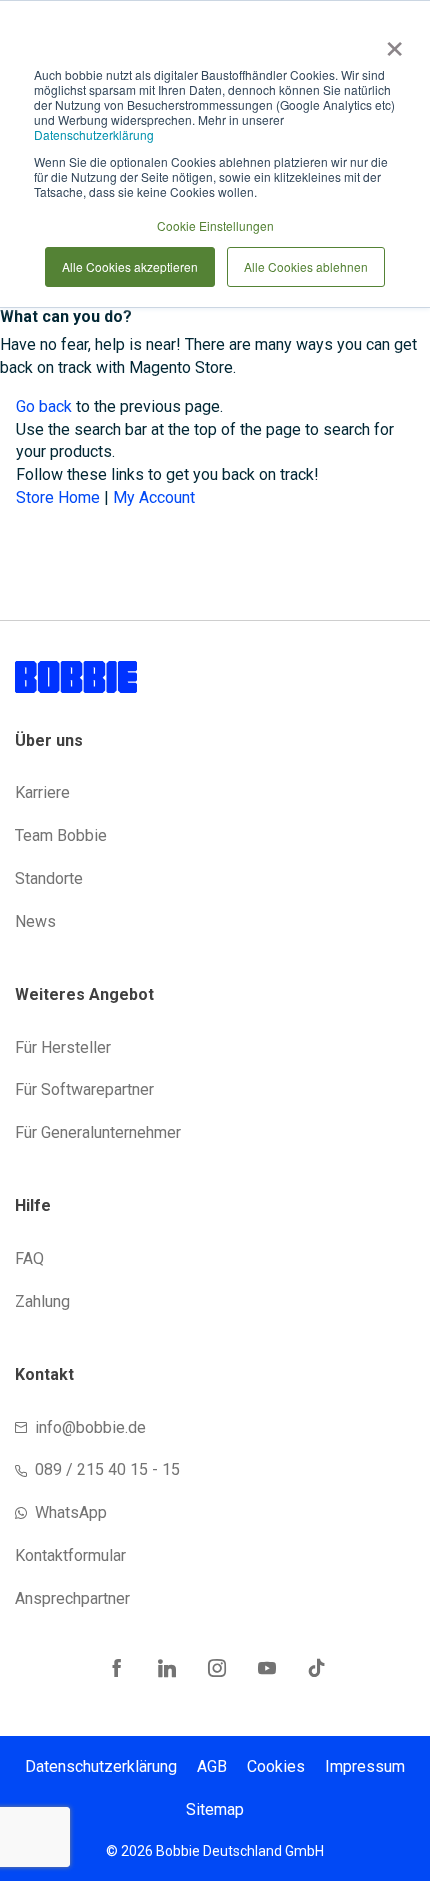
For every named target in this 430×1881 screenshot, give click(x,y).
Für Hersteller (63, 1047)
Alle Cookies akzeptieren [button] (130, 266)
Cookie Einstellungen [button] (215, 225)
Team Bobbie (61, 835)
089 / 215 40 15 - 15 (107, 1469)
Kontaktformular (70, 1555)
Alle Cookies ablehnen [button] (306, 266)
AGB (212, 1766)
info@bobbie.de (90, 1427)
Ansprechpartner (72, 1598)
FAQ (29, 1258)
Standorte (49, 878)
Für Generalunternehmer (98, 1132)
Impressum (365, 1766)
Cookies (276, 1766)
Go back (44, 406)
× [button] (390, 42)
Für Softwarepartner (84, 1089)
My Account (154, 497)
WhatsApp (71, 1512)
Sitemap (215, 1809)
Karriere (42, 792)
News (35, 921)
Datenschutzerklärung (94, 134)
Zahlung (42, 1301)
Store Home (58, 497)
